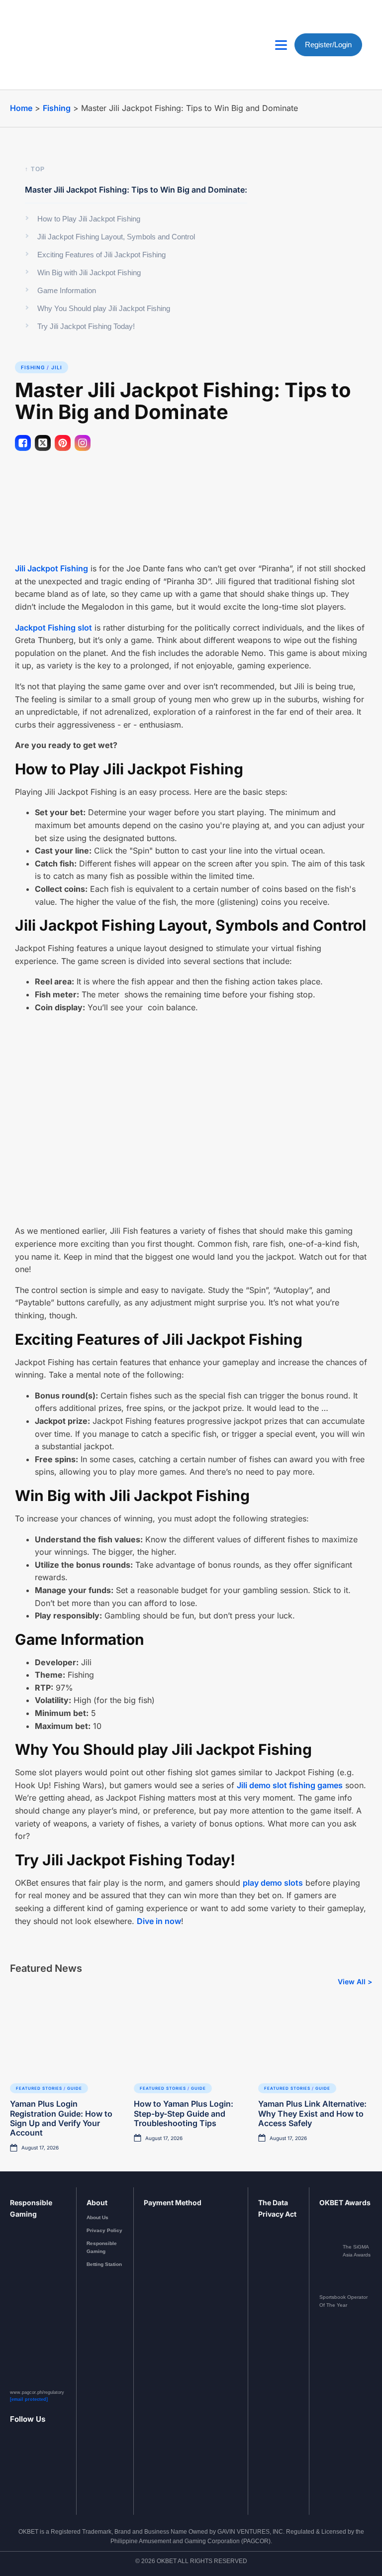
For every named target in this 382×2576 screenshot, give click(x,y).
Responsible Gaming (102, 2247)
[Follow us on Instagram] (26, 2468)
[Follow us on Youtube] (38, 2468)
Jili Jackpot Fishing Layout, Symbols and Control (116, 237)
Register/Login (328, 45)
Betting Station (104, 2264)
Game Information (67, 290)
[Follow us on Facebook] (14, 2468)
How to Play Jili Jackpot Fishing (89, 219)
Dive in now (159, 1921)
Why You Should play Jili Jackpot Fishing (104, 308)
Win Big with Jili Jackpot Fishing (89, 272)
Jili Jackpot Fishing (51, 568)
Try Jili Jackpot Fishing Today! (86, 326)
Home (21, 108)
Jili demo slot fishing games (290, 1785)
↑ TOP (35, 169)
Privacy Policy (104, 2230)
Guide (75, 2088)
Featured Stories (39, 2088)
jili (57, 367)
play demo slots (273, 1883)
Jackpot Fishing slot (53, 628)
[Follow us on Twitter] (50, 2468)
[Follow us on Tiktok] (62, 2468)
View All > (355, 1982)
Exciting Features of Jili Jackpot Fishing (101, 255)
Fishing (57, 108)
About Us (97, 2217)
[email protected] (29, 2399)
